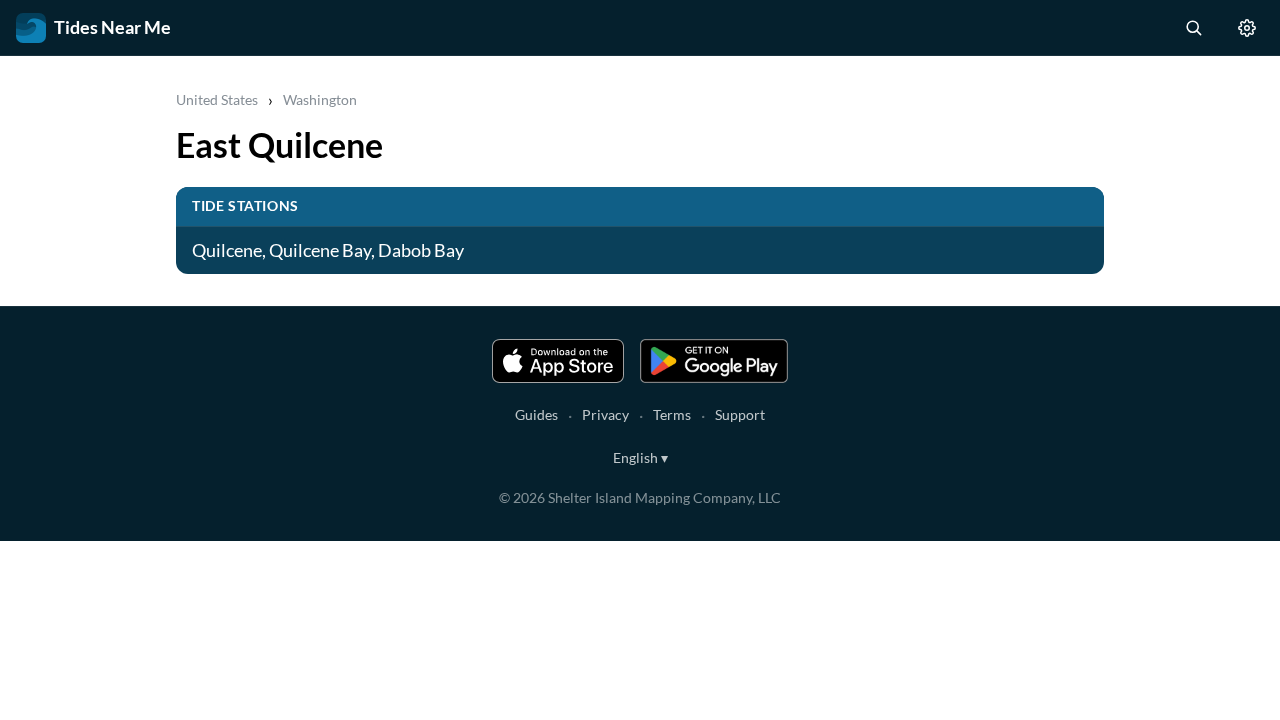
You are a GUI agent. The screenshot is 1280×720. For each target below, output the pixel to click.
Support (740, 414)
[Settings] (1247, 28)
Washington (320, 99)
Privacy (605, 414)
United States (217, 99)
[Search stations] (1193, 28)
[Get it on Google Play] (714, 361)
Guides (536, 414)
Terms (672, 414)
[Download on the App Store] (558, 361)
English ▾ (640, 457)
